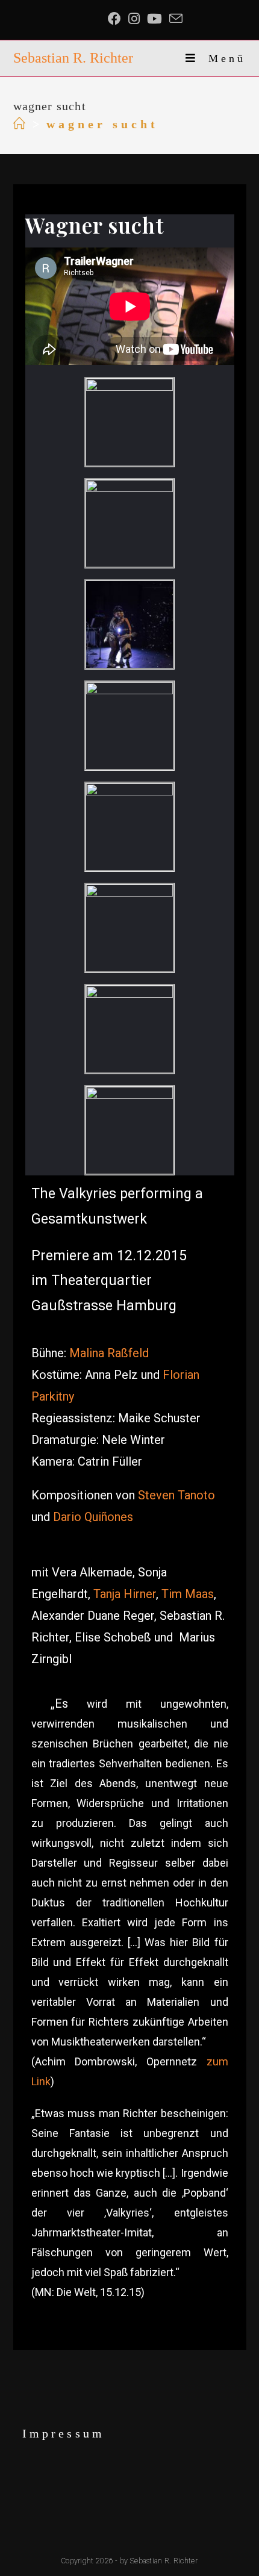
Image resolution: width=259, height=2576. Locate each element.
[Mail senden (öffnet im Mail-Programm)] (176, 19)
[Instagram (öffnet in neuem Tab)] (134, 19)
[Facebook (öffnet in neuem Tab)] (116, 19)
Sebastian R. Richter (73, 58)
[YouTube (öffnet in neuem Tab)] (154, 19)
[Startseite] (21, 124)
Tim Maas (188, 1594)
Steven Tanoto (176, 1495)
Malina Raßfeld (109, 1353)
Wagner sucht (95, 225)
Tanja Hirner (125, 1594)
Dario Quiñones (93, 1517)
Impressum (64, 2433)
